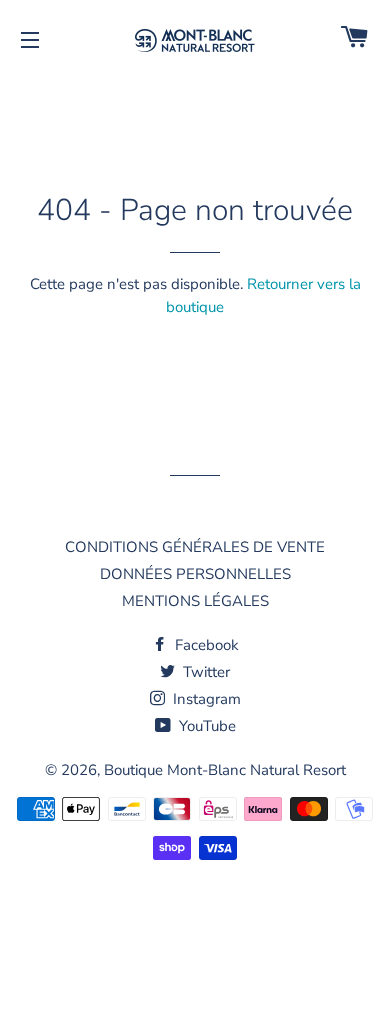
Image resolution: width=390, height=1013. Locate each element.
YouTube (205, 726)
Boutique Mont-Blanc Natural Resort (225, 770)
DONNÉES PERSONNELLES (195, 574)
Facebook (205, 645)
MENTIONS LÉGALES (195, 601)
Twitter (204, 672)
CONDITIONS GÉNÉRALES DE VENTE (195, 547)
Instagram (205, 699)
